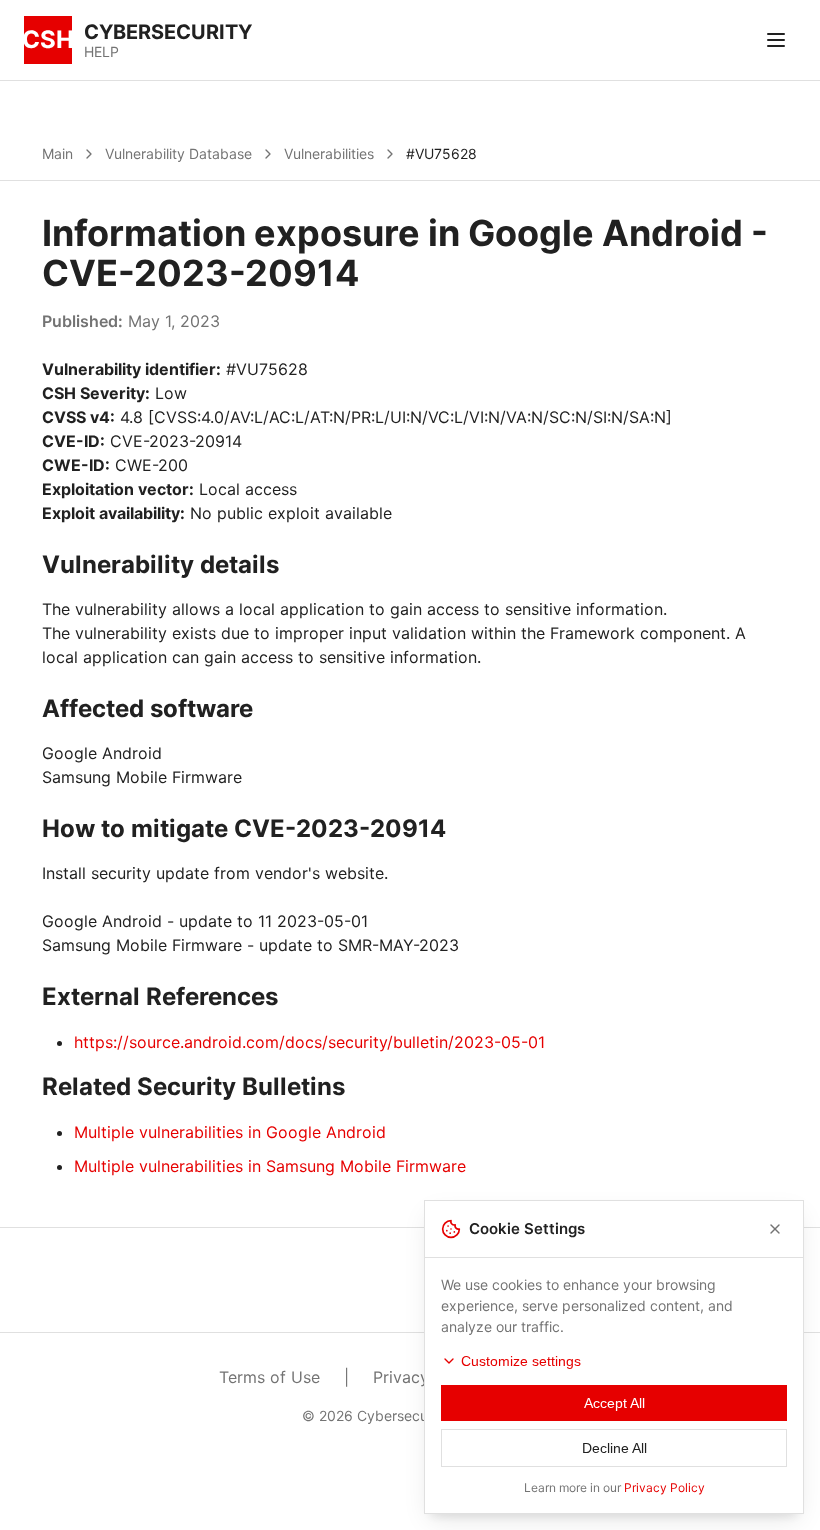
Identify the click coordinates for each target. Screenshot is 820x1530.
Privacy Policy (664, 1487)
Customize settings (521, 1361)
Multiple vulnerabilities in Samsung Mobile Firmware (270, 1166)
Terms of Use (269, 1377)
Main (57, 153)
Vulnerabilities (329, 153)
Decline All (614, 1448)
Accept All (614, 1403)
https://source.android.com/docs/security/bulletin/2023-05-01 (309, 1042)
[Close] (775, 1229)
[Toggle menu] (776, 40)
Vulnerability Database (178, 153)
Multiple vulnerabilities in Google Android (230, 1132)
